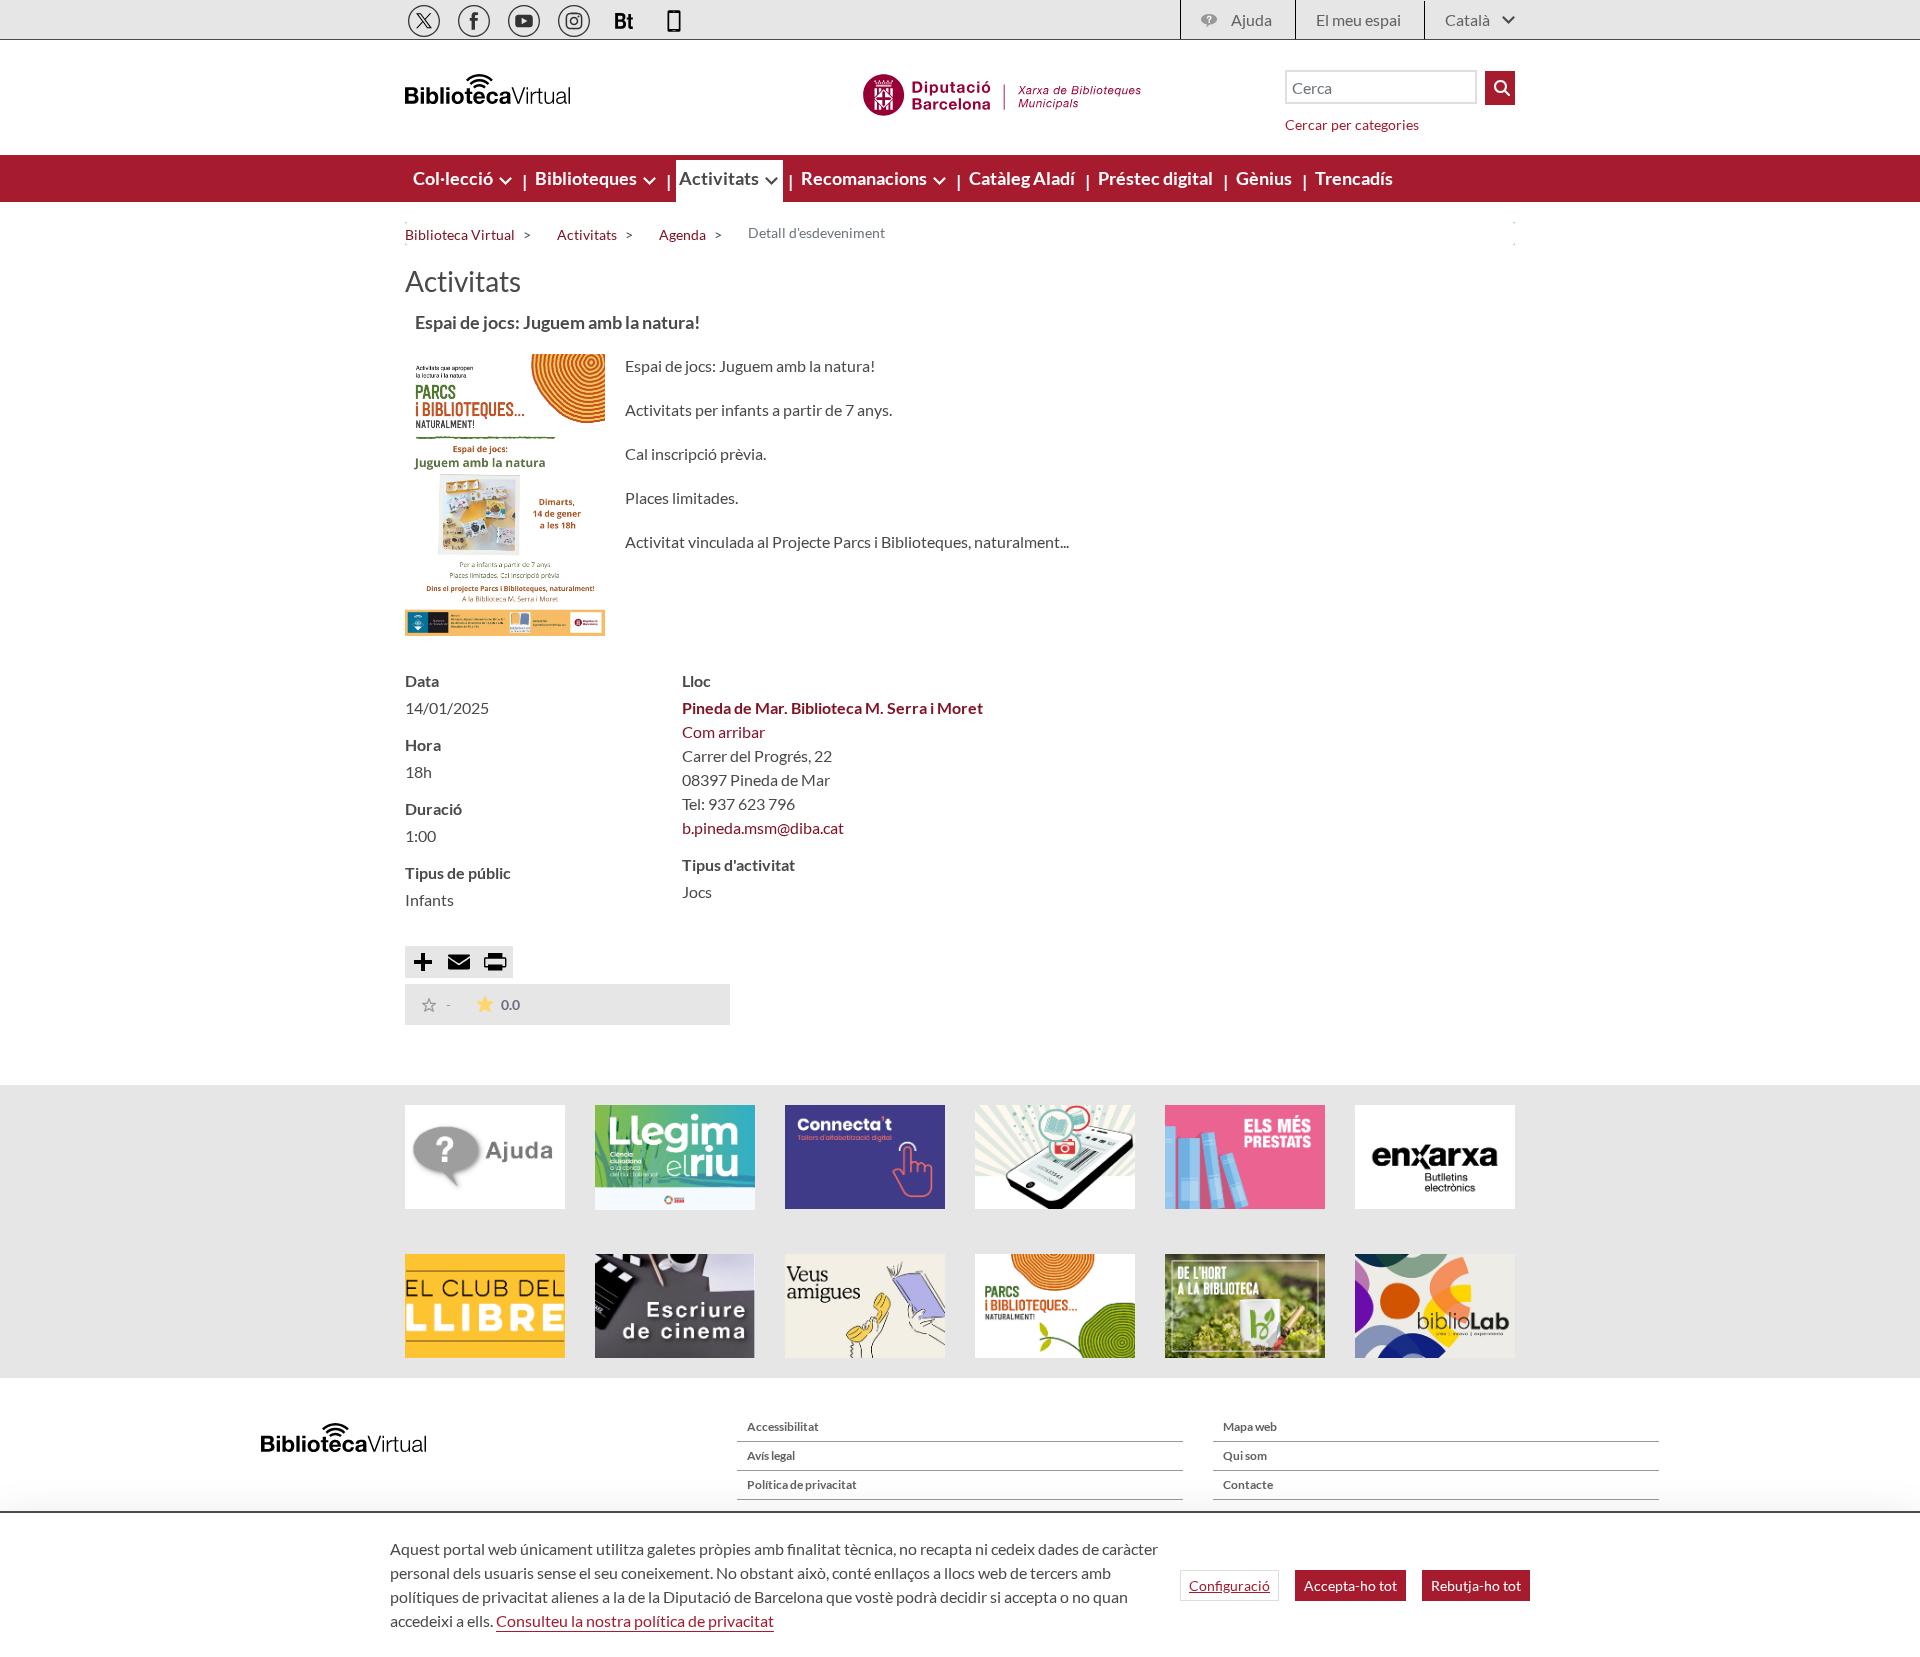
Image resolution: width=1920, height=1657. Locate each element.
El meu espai (1358, 19)
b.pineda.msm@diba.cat (763, 827)
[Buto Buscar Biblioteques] (1500, 88)
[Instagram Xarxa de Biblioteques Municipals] (575, 17)
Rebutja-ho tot (1476, 1585)
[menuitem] (454, 178)
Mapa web (1250, 1426)
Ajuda (1251, 19)
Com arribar (723, 731)
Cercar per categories (1352, 124)
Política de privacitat (802, 1484)
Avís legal (771, 1455)
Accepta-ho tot (1350, 1585)
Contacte (1248, 1484)
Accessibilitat (783, 1426)
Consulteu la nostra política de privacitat (635, 1620)
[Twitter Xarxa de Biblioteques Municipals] (425, 17)
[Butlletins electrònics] (625, 17)
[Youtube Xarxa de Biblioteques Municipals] (525, 17)
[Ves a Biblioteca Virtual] (1002, 92)
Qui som (1245, 1455)
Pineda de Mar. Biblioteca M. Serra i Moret (832, 707)
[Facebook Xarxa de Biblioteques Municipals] (475, 17)
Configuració (1229, 1585)
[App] (674, 17)
